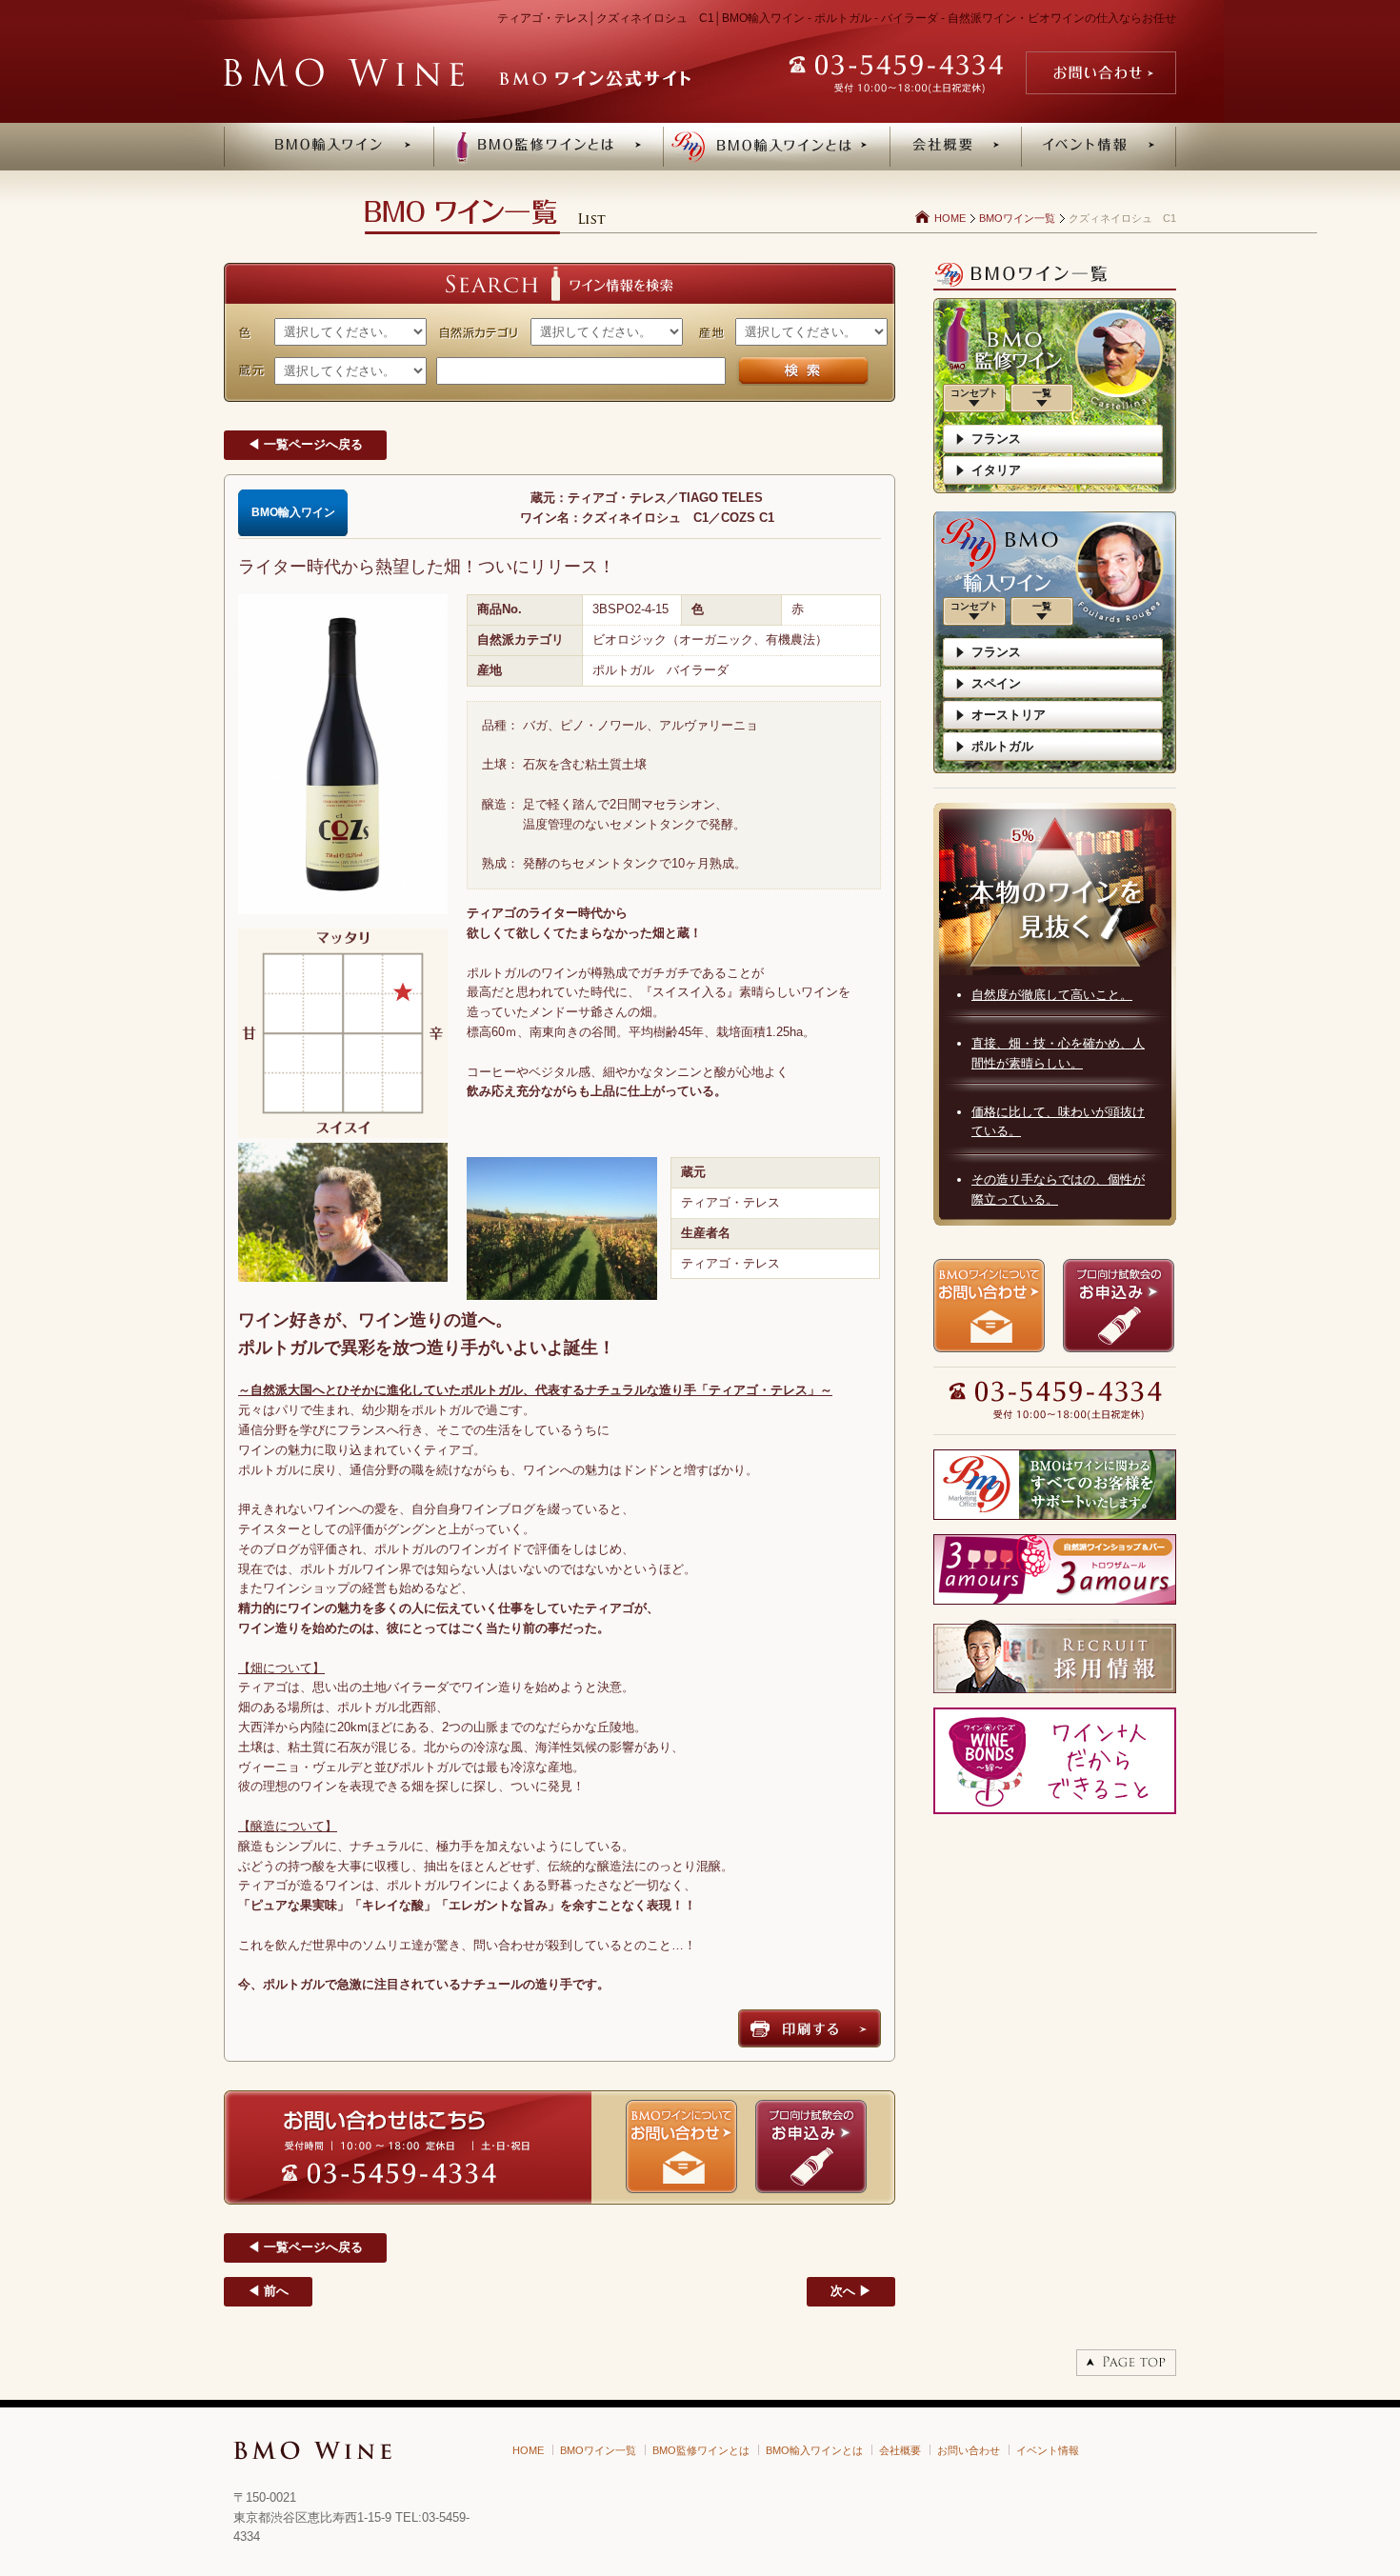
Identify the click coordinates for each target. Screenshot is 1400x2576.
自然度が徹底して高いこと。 (1052, 995)
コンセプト (974, 393)
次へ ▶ (851, 2291)
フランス (996, 439)
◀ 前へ (268, 2291)
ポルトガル (1002, 746)
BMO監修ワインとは (701, 2450)
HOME (950, 218)
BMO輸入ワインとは (814, 2450)
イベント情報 (1048, 2450)
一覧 (1042, 393)
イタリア (996, 470)
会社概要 (900, 2450)
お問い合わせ (969, 2450)
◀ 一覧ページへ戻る (305, 444)
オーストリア (1009, 715)
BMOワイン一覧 (1017, 218)
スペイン (996, 683)
